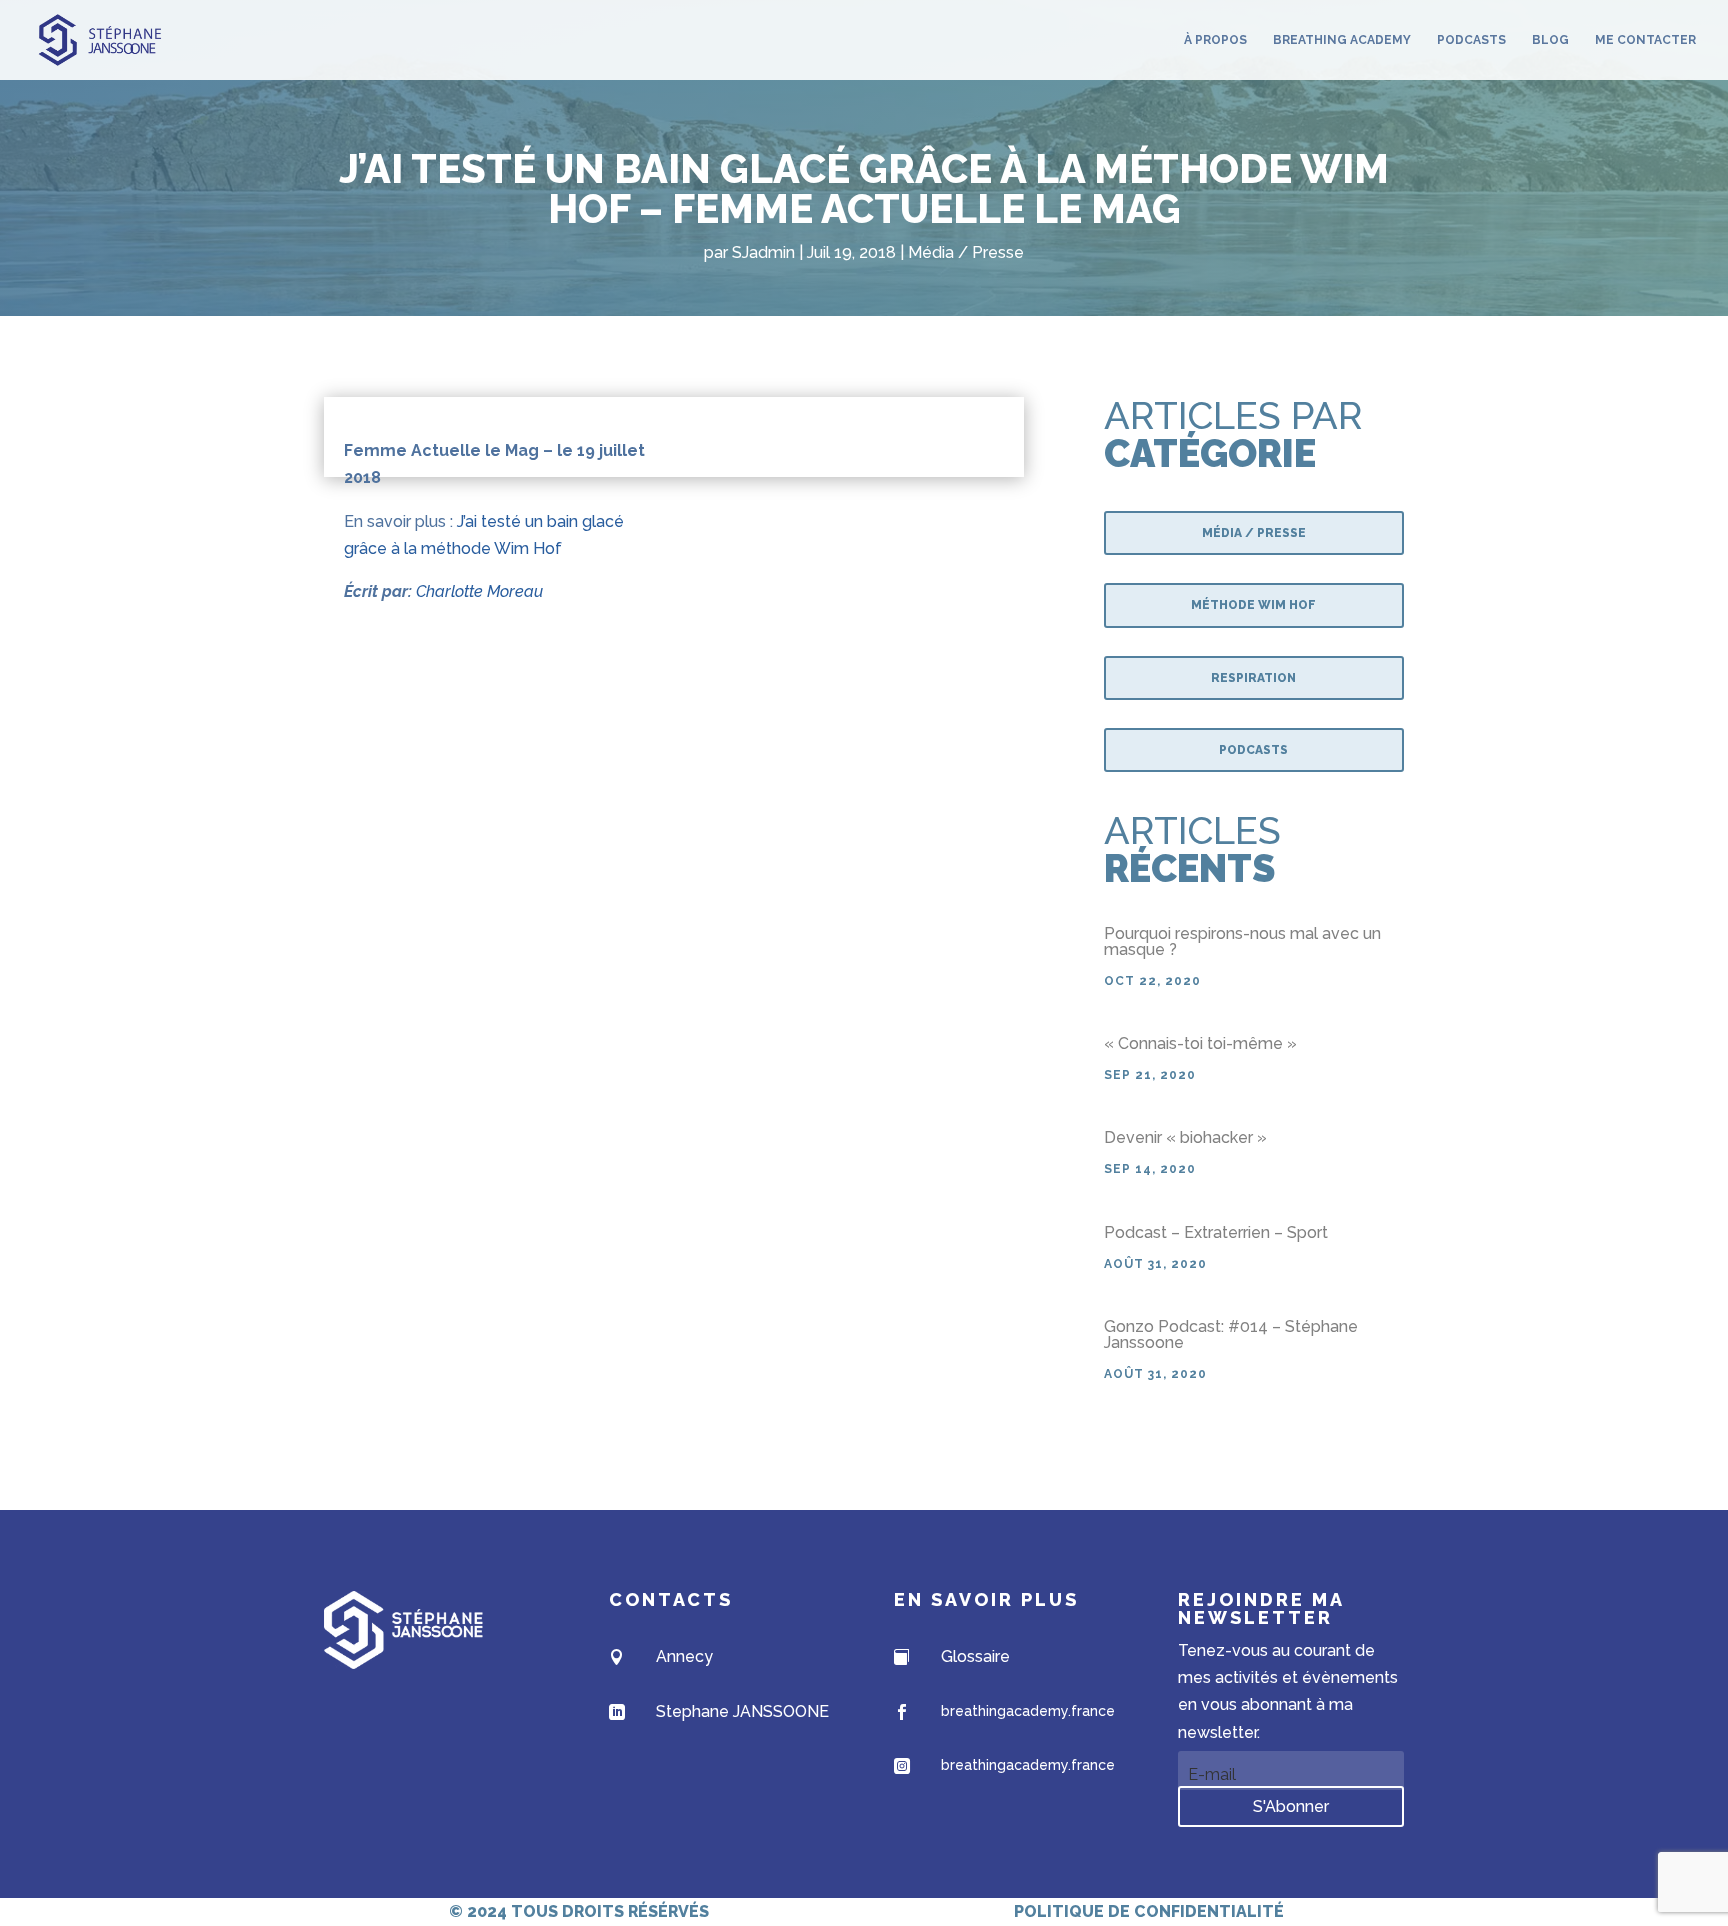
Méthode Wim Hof (1253, 605)
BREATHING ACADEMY (1342, 40)
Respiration (1253, 678)
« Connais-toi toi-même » (1200, 1043)
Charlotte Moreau (479, 591)
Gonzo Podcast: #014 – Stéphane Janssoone (1231, 1334)
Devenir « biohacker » (1185, 1137)
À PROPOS (1215, 40)
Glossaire (975, 1656)
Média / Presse (966, 252)
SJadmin (763, 252)
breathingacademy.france (1028, 1711)
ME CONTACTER (1645, 40)
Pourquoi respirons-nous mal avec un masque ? (1242, 941)
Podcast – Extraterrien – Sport (1216, 1232)
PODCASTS (1471, 40)
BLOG (1550, 40)
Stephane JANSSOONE (742, 1711)
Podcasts (1253, 750)
